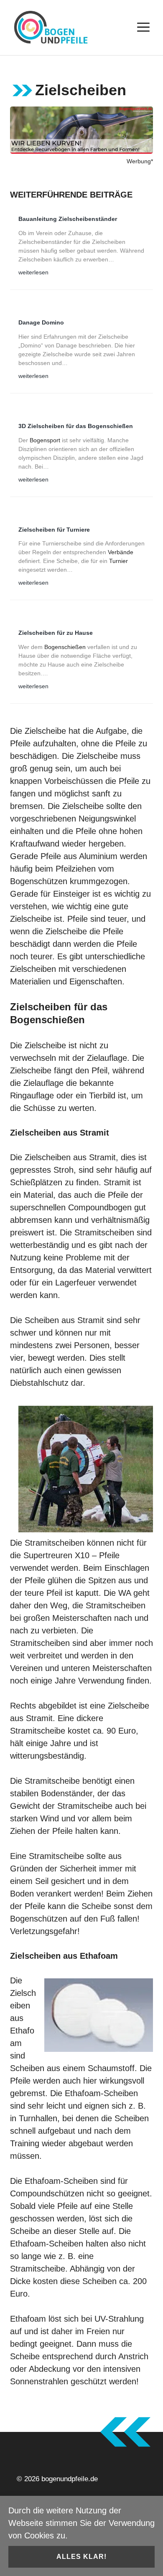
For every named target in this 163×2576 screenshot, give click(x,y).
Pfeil (99, 1070)
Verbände (121, 552)
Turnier (118, 561)
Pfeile (20, 743)
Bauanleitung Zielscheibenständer (68, 219)
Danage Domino (41, 322)
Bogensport (45, 440)
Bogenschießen (65, 647)
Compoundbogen (100, 1207)
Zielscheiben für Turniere (54, 530)
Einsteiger (71, 894)
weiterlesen (33, 273)
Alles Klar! (81, 2557)
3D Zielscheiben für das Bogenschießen (76, 426)
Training (25, 2143)
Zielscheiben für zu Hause (56, 633)
